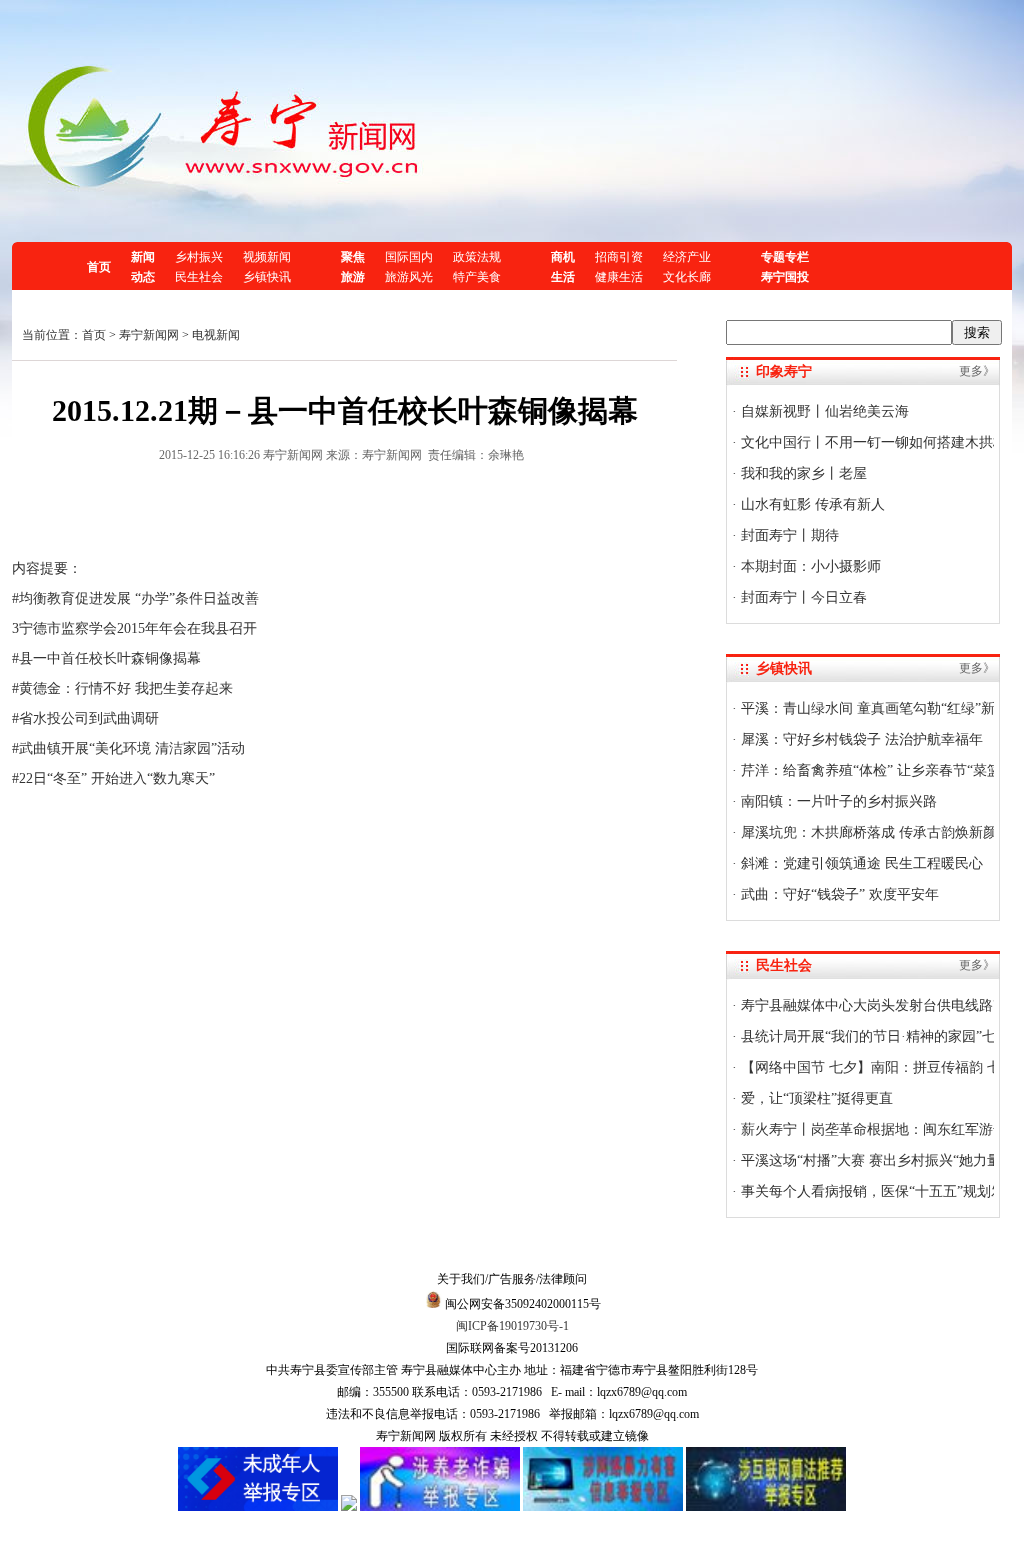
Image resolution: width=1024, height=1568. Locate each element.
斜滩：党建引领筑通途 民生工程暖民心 (860, 863)
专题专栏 (785, 257)
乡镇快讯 (267, 277)
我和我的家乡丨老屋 (802, 473)
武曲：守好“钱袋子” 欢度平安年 (838, 894)
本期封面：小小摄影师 (809, 566)
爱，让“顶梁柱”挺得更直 (815, 1098)
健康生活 (619, 277)
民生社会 (199, 277)
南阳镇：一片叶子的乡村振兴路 (837, 801)
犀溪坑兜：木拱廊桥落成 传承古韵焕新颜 (867, 832)
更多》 (977, 371)
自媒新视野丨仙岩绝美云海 (823, 411)
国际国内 (409, 257)
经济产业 (687, 257)
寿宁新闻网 (149, 335)
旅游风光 (409, 277)
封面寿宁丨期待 (788, 535)
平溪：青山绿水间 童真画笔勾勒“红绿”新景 (873, 708)
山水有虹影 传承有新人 (811, 504)
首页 (99, 267)
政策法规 (477, 257)
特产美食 (477, 277)
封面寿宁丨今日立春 (802, 597)
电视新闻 (216, 335)
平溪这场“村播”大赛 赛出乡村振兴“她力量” (872, 1160)
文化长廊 (687, 277)
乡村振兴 (199, 257)
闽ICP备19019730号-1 (512, 1326)
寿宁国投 (785, 277)
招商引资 (619, 257)
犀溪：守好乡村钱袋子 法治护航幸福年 (860, 739)
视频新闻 (267, 257)
